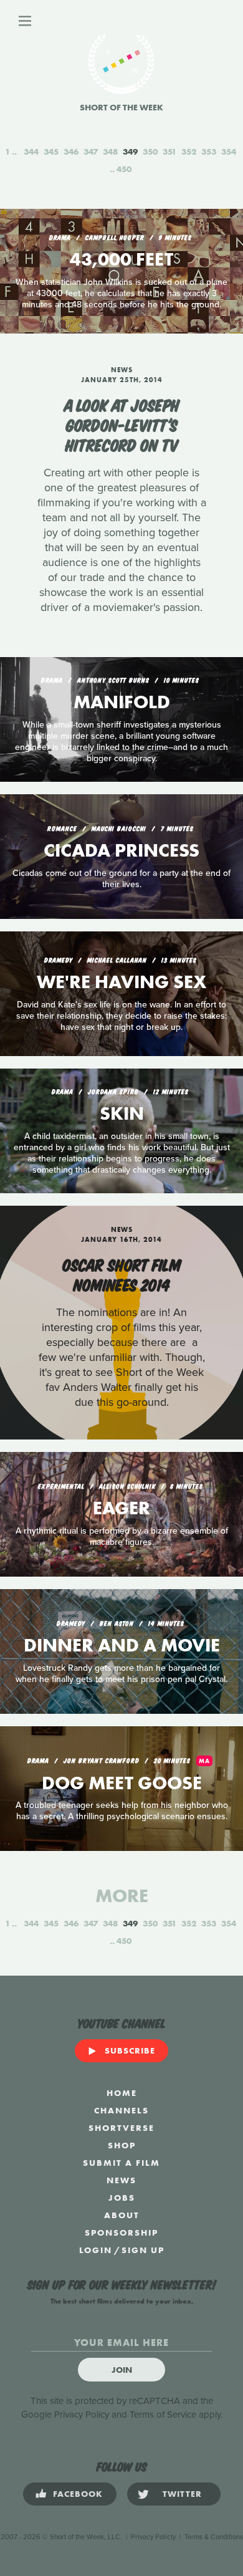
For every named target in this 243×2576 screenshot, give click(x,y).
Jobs (122, 2198)
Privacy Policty (153, 2537)
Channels (121, 2110)
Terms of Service (163, 2415)
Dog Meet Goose (122, 1783)
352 (189, 151)
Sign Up (143, 2250)
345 (51, 151)
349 (130, 151)
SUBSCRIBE (130, 2050)
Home (122, 2093)
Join (122, 2370)
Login (96, 2250)
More (122, 1896)
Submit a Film (121, 2163)
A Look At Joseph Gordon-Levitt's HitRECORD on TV (122, 424)
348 (110, 151)
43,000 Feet (121, 259)
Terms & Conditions (214, 2537)
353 (209, 151)
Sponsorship (121, 2232)
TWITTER (182, 2494)
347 (91, 151)
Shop (122, 2145)
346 (71, 151)
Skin (122, 1113)
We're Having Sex (121, 982)
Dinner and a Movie (122, 1645)
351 (169, 151)
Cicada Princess (121, 850)
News (121, 2180)
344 (31, 151)
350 (150, 151)
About (122, 2215)
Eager (121, 1508)
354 (229, 151)
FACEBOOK (78, 2494)
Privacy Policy (82, 2415)
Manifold (122, 702)
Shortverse (121, 2128)
